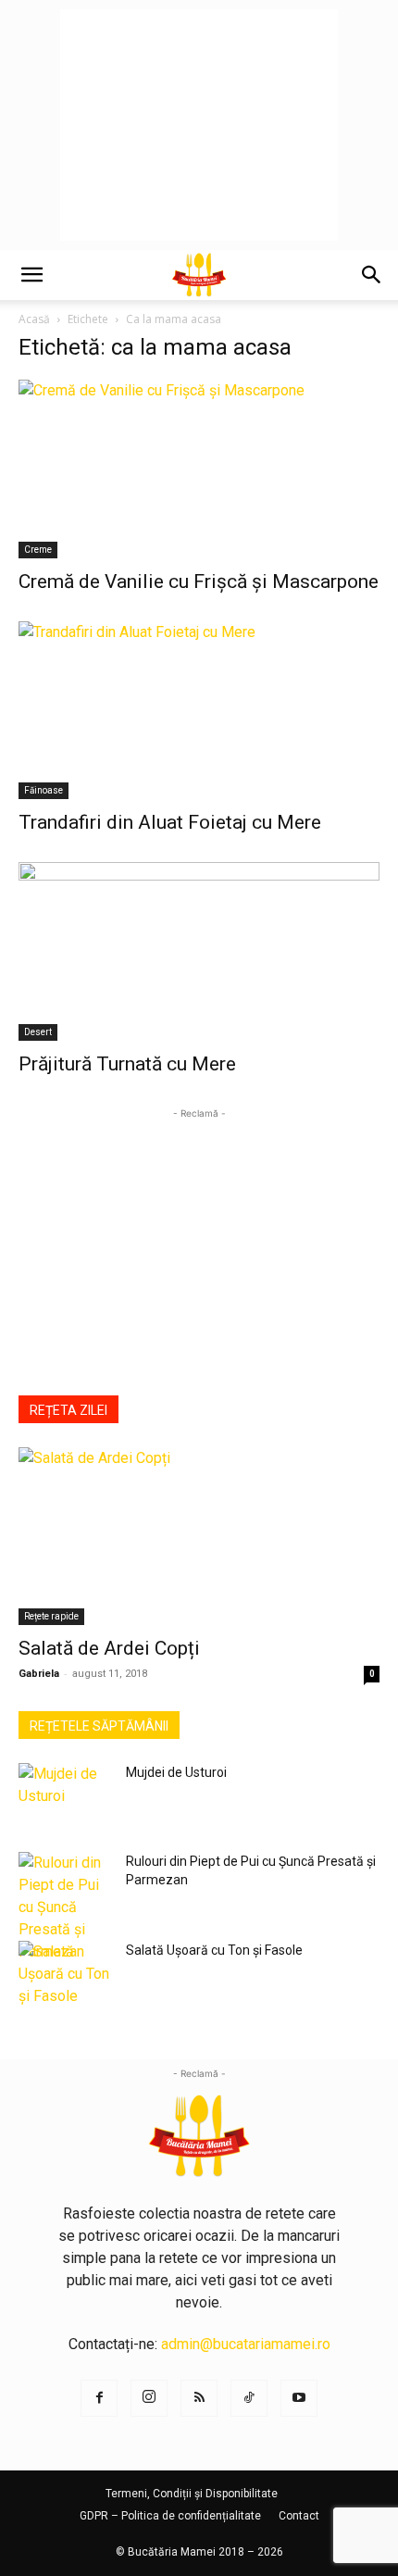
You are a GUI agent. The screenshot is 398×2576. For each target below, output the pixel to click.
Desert (38, 1032)
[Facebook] (99, 2398)
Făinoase (44, 790)
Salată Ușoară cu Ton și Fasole (214, 1950)
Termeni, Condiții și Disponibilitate (192, 2494)
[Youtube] (299, 2398)
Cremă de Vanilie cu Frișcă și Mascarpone (199, 581)
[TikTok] (249, 2398)
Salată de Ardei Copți (109, 1648)
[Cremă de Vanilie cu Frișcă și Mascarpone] (199, 469)
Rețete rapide (51, 1616)
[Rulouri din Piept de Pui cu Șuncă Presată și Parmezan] (65, 1907)
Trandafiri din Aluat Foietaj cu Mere (170, 822)
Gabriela (39, 1674)
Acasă (34, 319)
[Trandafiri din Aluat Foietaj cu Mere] (199, 711)
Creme (38, 550)
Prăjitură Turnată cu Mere (127, 1064)
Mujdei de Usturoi (176, 1772)
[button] (31, 275)
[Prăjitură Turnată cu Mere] (199, 951)
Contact (299, 2516)
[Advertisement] (199, 125)
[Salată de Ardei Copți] (199, 1537)
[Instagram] (149, 2398)
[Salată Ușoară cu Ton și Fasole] (65, 1974)
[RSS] (199, 2398)
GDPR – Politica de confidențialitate (170, 2516)
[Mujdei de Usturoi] (65, 1795)
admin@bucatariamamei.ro (246, 2344)
